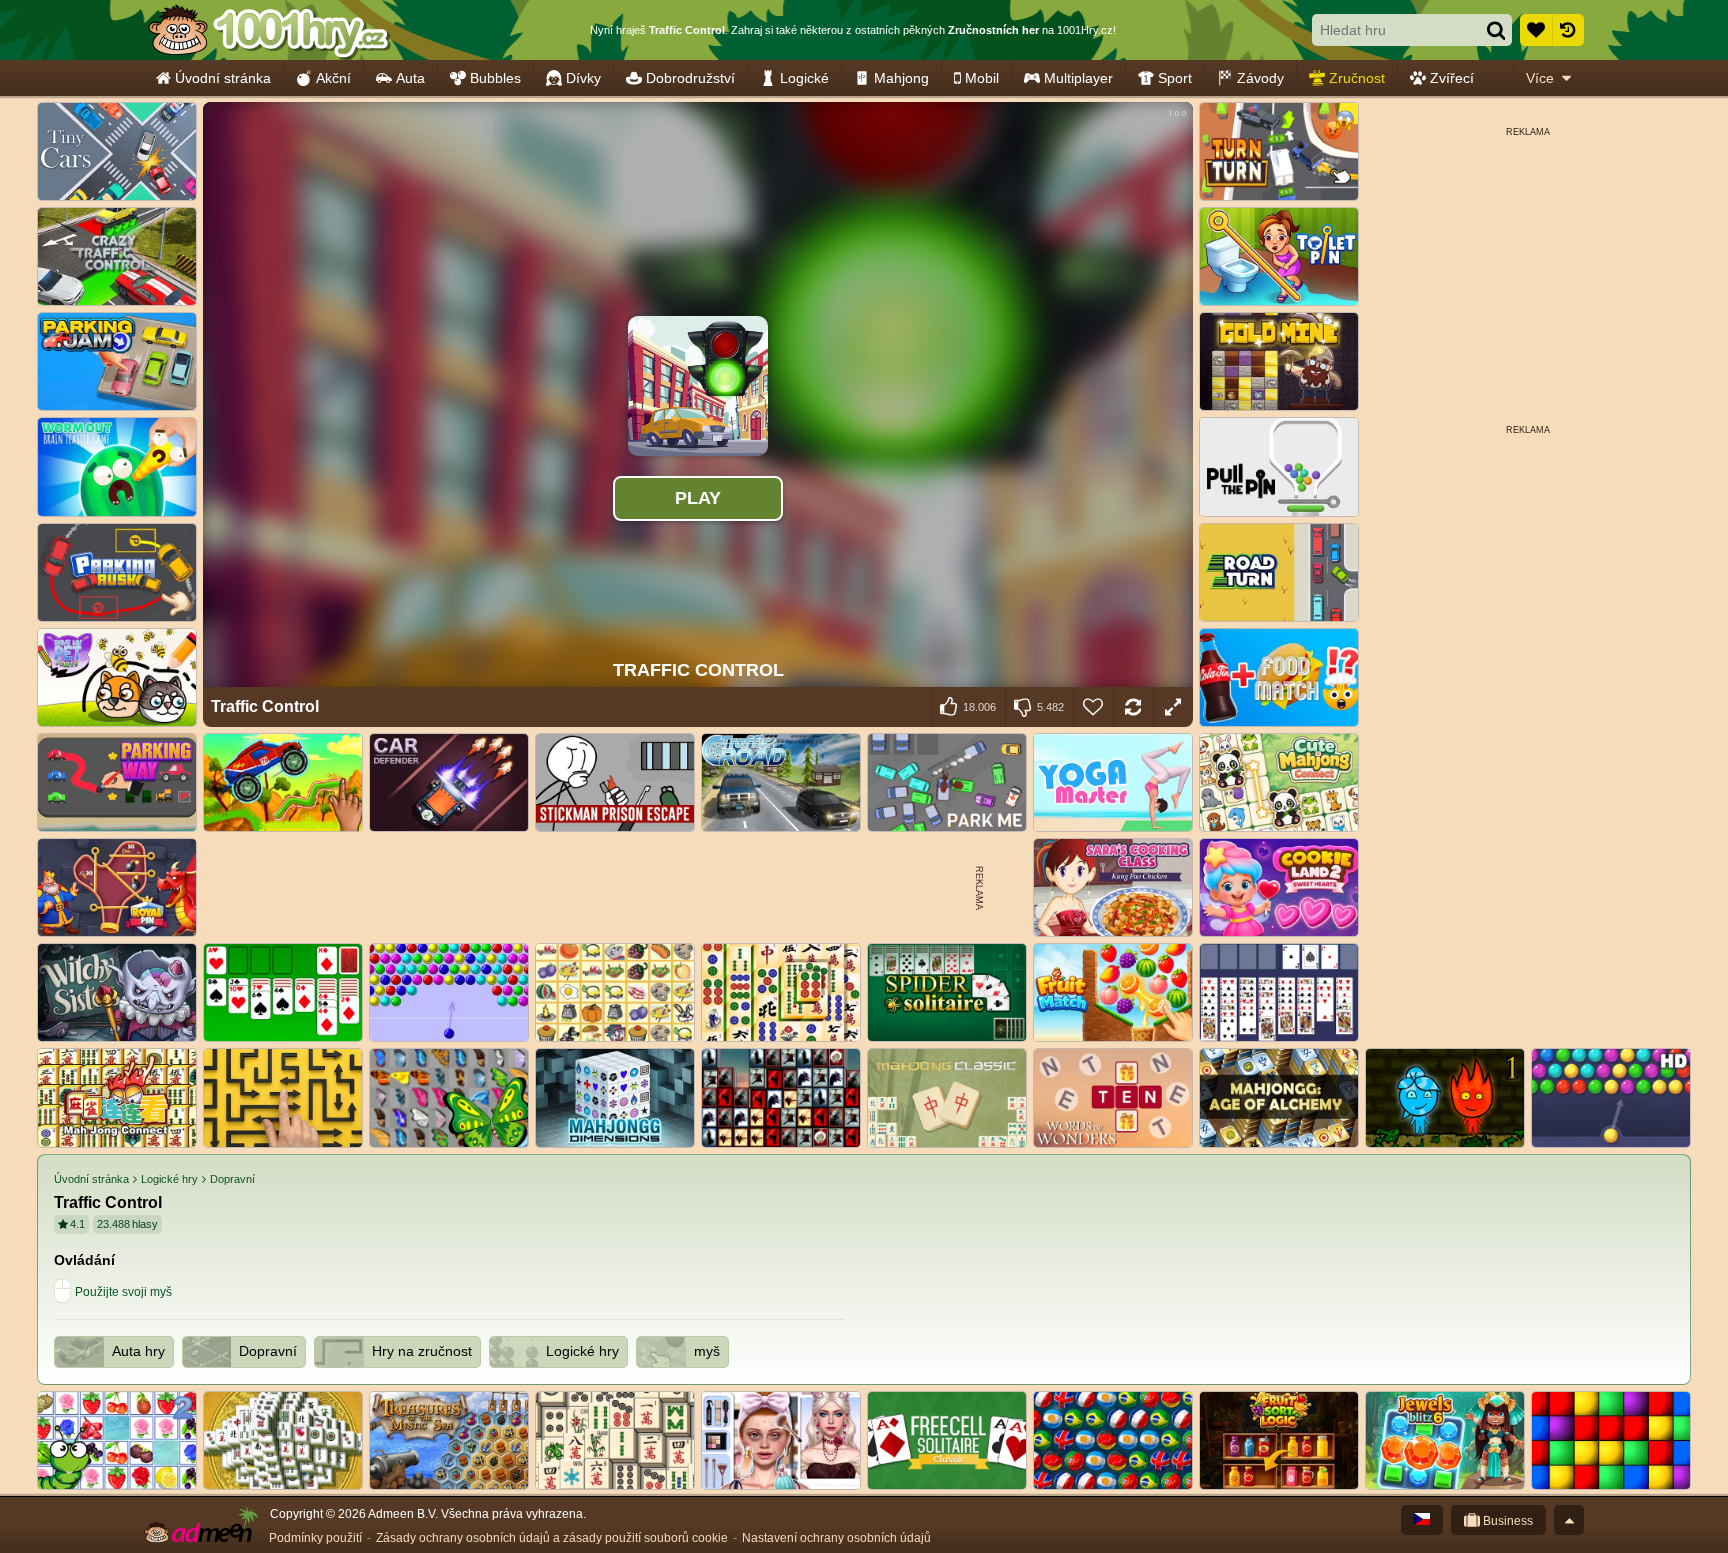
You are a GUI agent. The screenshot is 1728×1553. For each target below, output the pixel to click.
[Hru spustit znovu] (1133, 707)
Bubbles (495, 78)
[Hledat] (1496, 30)
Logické (804, 78)
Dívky (583, 78)
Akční (333, 78)
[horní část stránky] (1569, 1520)
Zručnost (1357, 78)
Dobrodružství (690, 78)
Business (1506, 1521)
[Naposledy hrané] (1568, 30)
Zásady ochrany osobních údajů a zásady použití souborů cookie (552, 1538)
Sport (1175, 78)
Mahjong (901, 78)
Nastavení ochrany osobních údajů (836, 1538)
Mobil (982, 78)
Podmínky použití (315, 1538)
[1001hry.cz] (269, 30)
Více (1540, 78)
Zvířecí (1452, 78)
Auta (410, 78)
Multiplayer (1078, 78)
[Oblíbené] (1536, 30)
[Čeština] (1422, 1520)
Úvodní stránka (223, 78)
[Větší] (1173, 707)
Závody (1260, 78)
